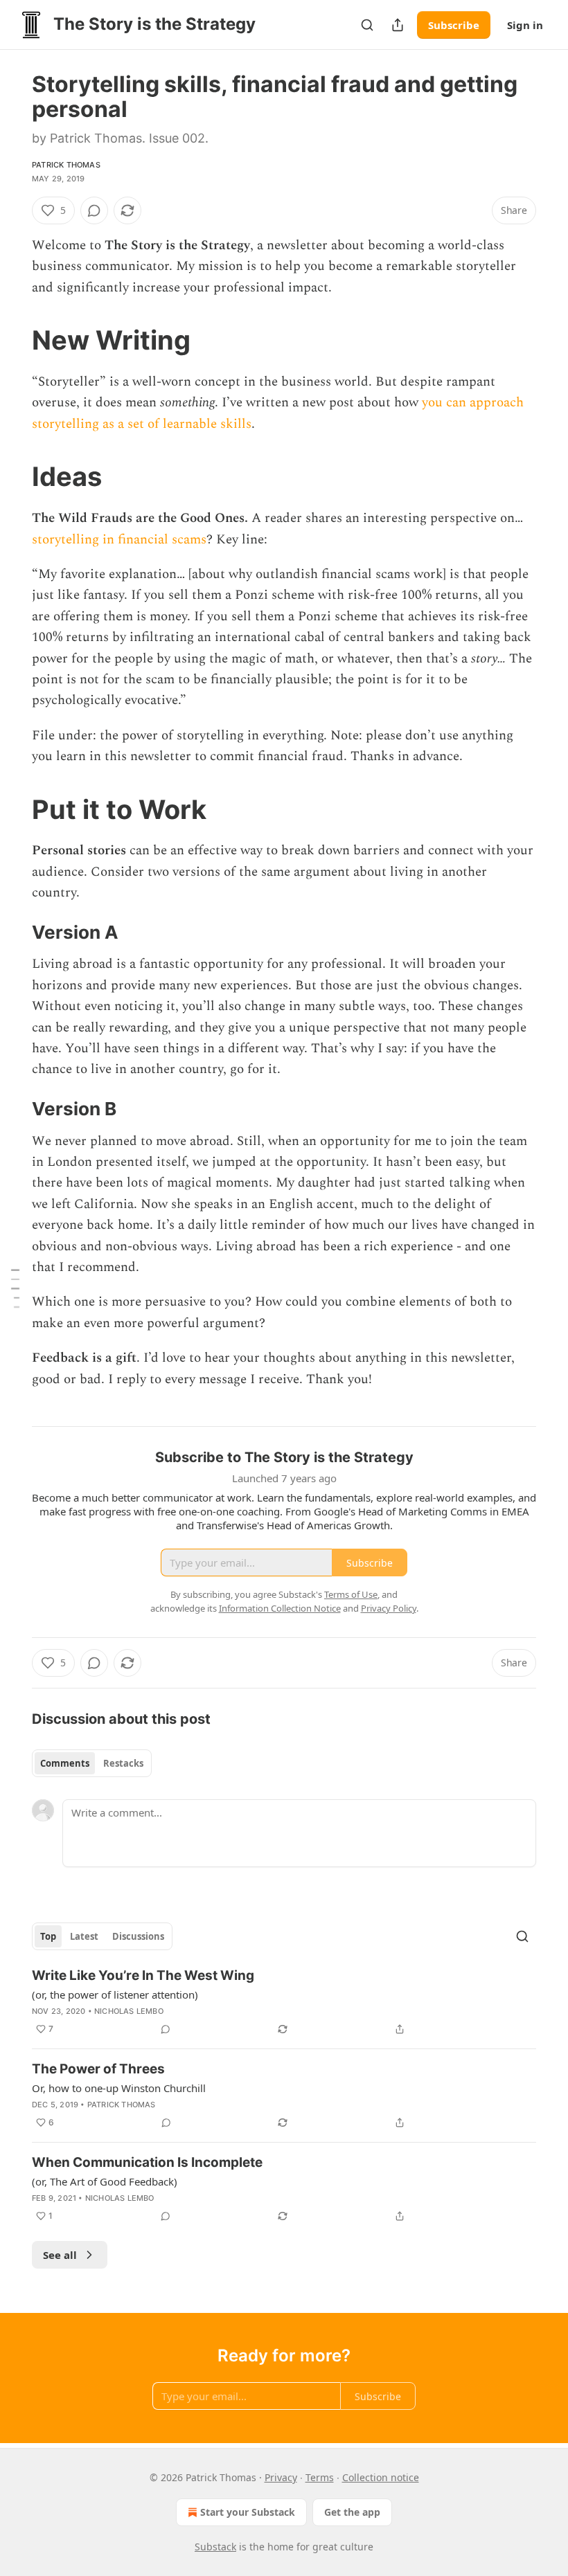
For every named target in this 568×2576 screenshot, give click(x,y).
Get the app (352, 2512)
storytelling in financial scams (119, 540)
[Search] (367, 25)
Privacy (281, 2477)
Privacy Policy (389, 1608)
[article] (284, 2002)
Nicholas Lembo (129, 2011)
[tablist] (92, 1763)
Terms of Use (351, 1594)
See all (60, 2255)
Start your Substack (248, 2512)
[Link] (12, 340)
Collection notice (381, 2477)
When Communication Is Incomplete (147, 2162)
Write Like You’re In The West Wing (143, 1975)
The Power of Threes (98, 2069)
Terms (320, 2477)
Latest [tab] (84, 1936)
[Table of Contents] (15, 1288)
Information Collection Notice (280, 1608)
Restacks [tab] (123, 1763)
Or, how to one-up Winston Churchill (119, 2088)
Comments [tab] (65, 1763)
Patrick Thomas (66, 165)
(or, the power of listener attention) (115, 1994)
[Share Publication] (398, 25)
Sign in (525, 25)
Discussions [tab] (138, 1936)
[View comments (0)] (94, 210)
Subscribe (454, 25)
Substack (215, 2547)
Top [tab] (48, 1936)
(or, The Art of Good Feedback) (105, 2181)
